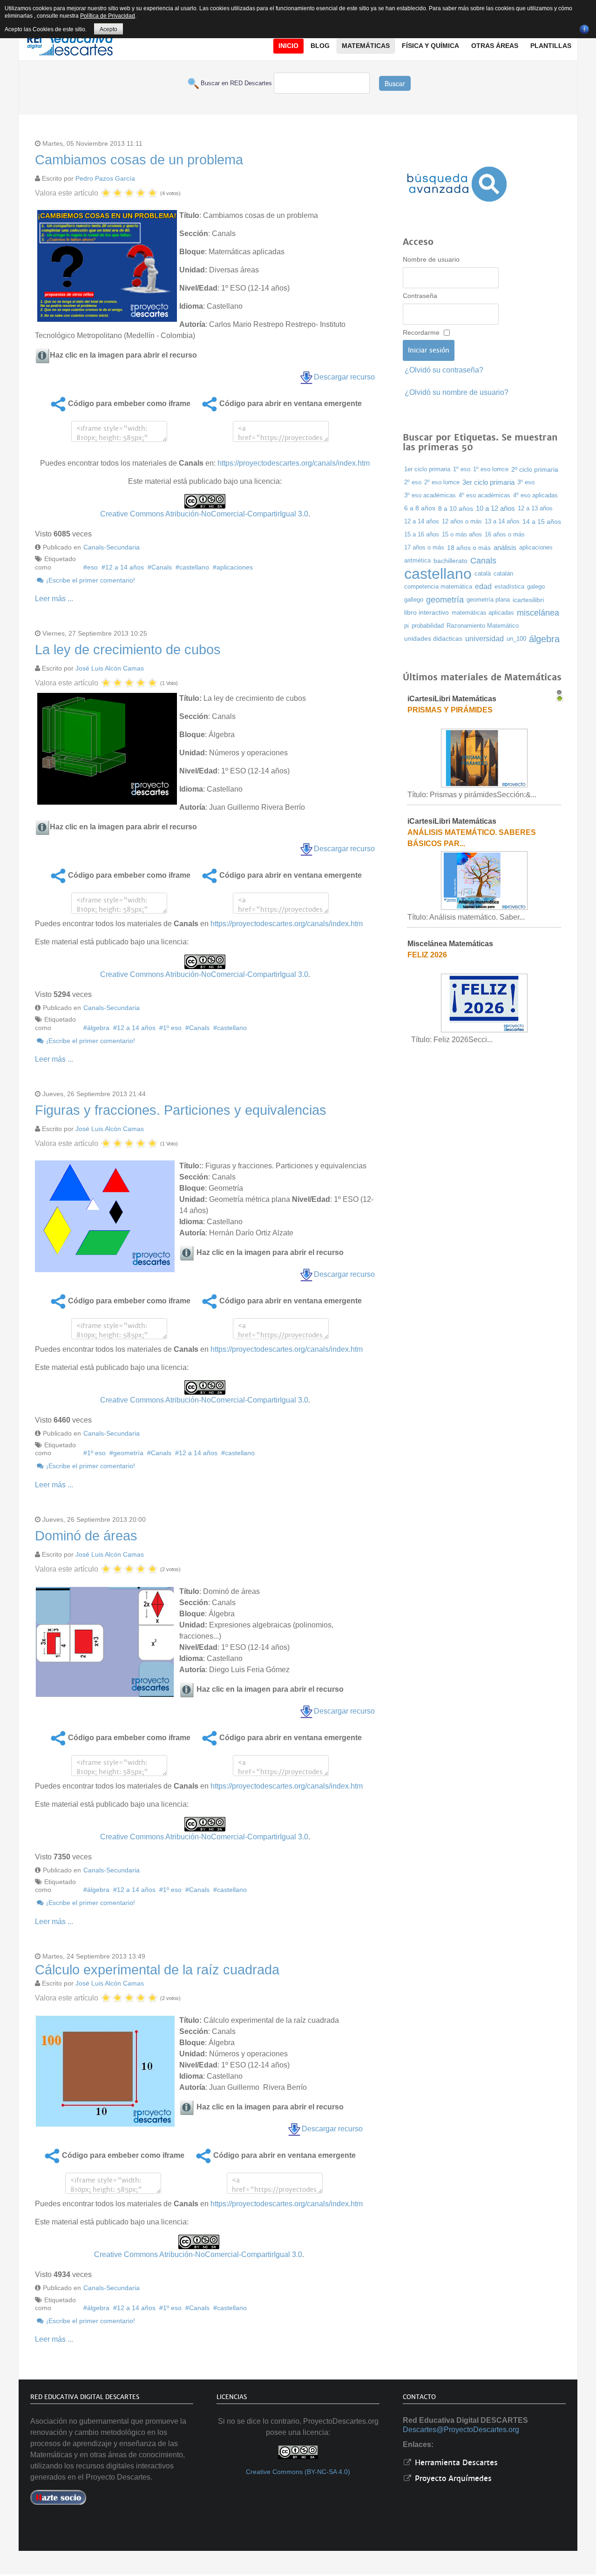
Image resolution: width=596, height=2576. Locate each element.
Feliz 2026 (427, 955)
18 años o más (469, 548)
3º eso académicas (430, 495)
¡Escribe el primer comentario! (90, 580)
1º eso (172, 1028)
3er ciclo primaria (488, 482)
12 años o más (462, 521)
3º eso (526, 482)
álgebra (98, 1028)
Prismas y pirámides (450, 710)
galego (536, 586)
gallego (414, 600)
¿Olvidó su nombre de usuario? (457, 392)
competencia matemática (438, 586)
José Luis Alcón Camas (110, 668)
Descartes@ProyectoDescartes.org (461, 2430)
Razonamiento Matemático (483, 626)
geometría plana (488, 600)
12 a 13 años (535, 508)
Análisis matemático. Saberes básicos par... (472, 838)
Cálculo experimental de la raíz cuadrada (157, 1970)
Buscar (395, 83)
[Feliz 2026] (484, 1002)
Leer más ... (54, 599)
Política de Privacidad (108, 16)
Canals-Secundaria (112, 547)
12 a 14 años (125, 567)
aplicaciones (235, 567)
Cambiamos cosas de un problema (139, 160)
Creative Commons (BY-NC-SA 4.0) (298, 2472)
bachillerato (450, 561)
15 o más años (462, 535)
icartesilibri (528, 600)
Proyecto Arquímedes (452, 2478)
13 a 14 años (502, 521)
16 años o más (505, 534)
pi (406, 626)
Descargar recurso (344, 377)
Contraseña (420, 296)
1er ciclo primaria (427, 469)
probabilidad (428, 626)
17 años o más (424, 547)
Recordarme (421, 332)
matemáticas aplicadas (483, 613)
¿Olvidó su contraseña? (444, 370)
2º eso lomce (442, 482)
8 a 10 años (456, 508)
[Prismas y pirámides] (484, 757)
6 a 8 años (420, 508)
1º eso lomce (491, 469)
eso (92, 567)
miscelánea (538, 613)
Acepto (108, 29)
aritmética (417, 560)
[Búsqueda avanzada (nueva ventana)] (457, 184)
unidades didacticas (433, 639)
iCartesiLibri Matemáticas (452, 699)
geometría (128, 1453)
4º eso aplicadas (535, 495)
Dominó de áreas (86, 1536)
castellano (194, 567)
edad (483, 586)
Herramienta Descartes (455, 2463)
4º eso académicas (484, 495)
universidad (484, 639)
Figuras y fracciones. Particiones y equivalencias (181, 1110)
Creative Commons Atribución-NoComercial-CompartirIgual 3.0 (204, 514)
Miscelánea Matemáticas (450, 944)
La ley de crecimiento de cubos (128, 650)
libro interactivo (427, 613)
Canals (162, 567)
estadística (509, 586)
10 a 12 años (495, 508)
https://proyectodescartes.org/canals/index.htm (294, 463)
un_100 (516, 639)
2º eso (413, 482)
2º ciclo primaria (535, 469)
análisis (505, 548)
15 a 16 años (422, 534)
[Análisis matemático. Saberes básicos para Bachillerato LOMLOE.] (484, 880)
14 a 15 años (542, 522)
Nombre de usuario (431, 259)
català (483, 573)
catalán (503, 573)
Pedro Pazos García (105, 178)
